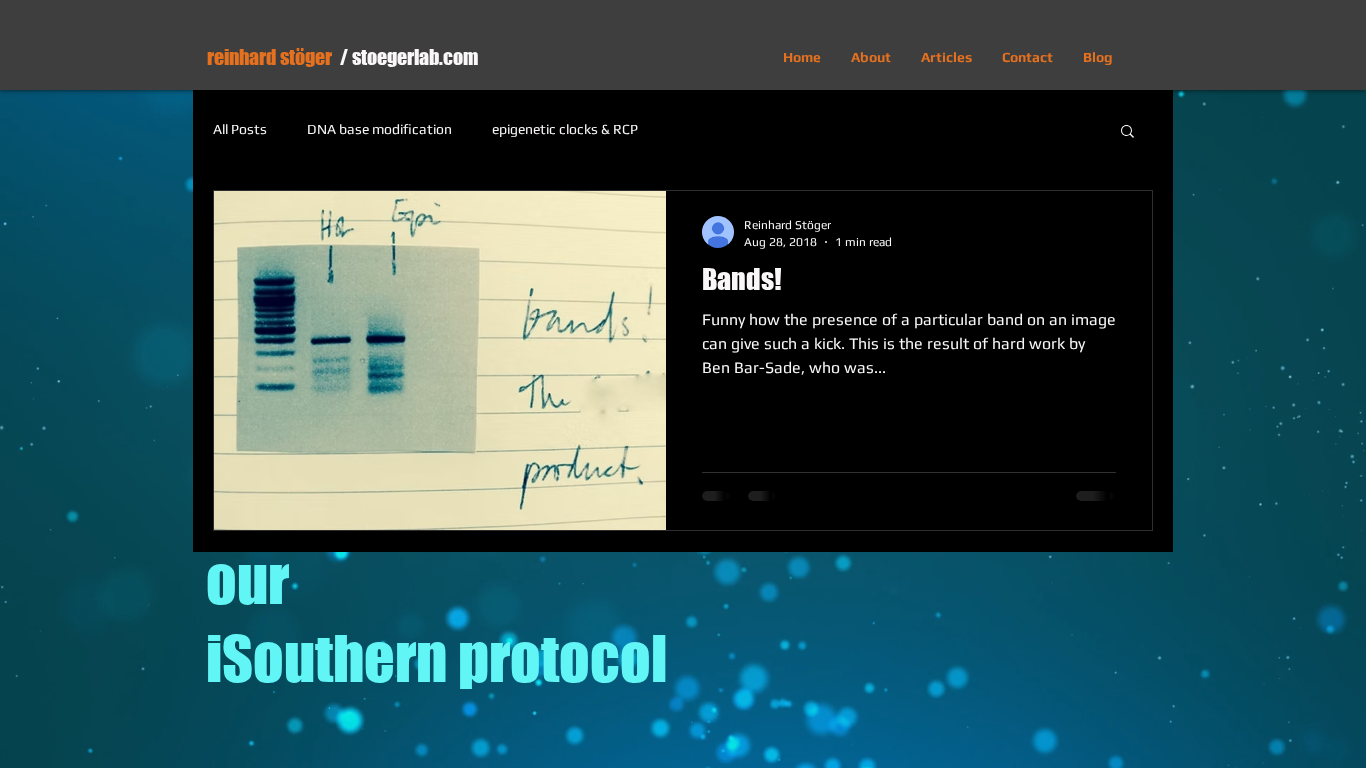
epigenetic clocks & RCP (565, 129)
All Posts (240, 129)
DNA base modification (379, 129)
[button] (1127, 132)
